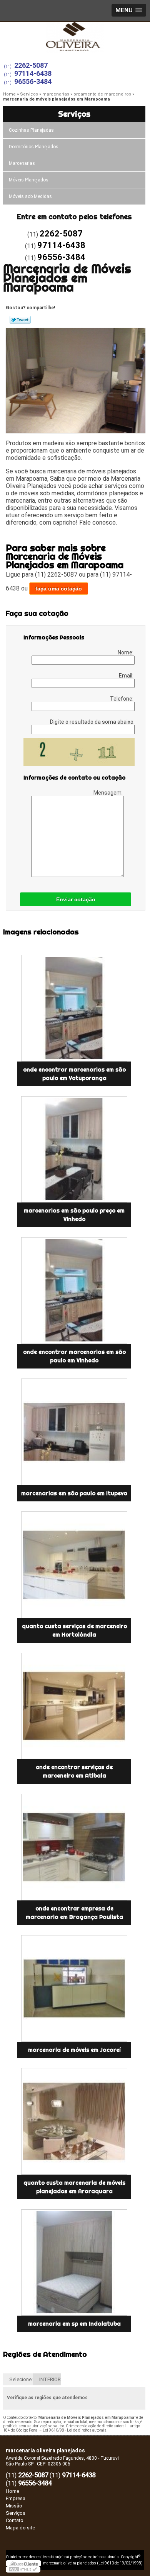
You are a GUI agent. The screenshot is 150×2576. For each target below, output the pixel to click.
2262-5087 (31, 65)
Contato (15, 2520)
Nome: (126, 652)
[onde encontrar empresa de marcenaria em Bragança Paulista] (74, 1847)
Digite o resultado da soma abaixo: (92, 722)
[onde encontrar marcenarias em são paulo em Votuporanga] (74, 1008)
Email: (127, 676)
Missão (14, 2506)
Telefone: (122, 699)
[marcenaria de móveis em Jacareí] (74, 1988)
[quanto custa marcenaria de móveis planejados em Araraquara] (74, 2121)
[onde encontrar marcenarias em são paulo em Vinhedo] (74, 1291)
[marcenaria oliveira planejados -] (75, 37)
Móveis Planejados (29, 180)
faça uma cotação (59, 589)
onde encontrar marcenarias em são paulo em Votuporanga (74, 1074)
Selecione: (21, 2379)
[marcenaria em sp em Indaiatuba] (74, 2263)
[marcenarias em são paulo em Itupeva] (74, 1432)
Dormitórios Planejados (34, 147)
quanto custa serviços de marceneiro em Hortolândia (74, 1630)
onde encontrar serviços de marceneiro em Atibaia (74, 1771)
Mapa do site (20, 2528)
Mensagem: (109, 793)
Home (12, 2491)
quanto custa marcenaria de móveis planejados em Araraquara (74, 2187)
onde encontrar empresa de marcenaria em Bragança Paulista (74, 1913)
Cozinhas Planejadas (31, 130)
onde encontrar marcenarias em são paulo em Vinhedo (74, 1356)
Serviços (74, 114)
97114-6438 (33, 73)
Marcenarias (22, 163)
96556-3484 (33, 81)
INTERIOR (50, 2379)
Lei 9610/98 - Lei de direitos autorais (75, 2430)
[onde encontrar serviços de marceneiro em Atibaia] (74, 1706)
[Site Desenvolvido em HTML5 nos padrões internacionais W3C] (23, 2569)
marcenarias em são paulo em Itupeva (74, 1493)
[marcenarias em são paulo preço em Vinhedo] (74, 1150)
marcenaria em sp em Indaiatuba (74, 2324)
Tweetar (20, 320)
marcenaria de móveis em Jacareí (74, 2050)
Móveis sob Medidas (30, 196)
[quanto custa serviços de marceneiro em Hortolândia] (74, 1565)
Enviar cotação (76, 899)
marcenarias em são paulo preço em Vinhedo (74, 1215)
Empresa (16, 2498)
